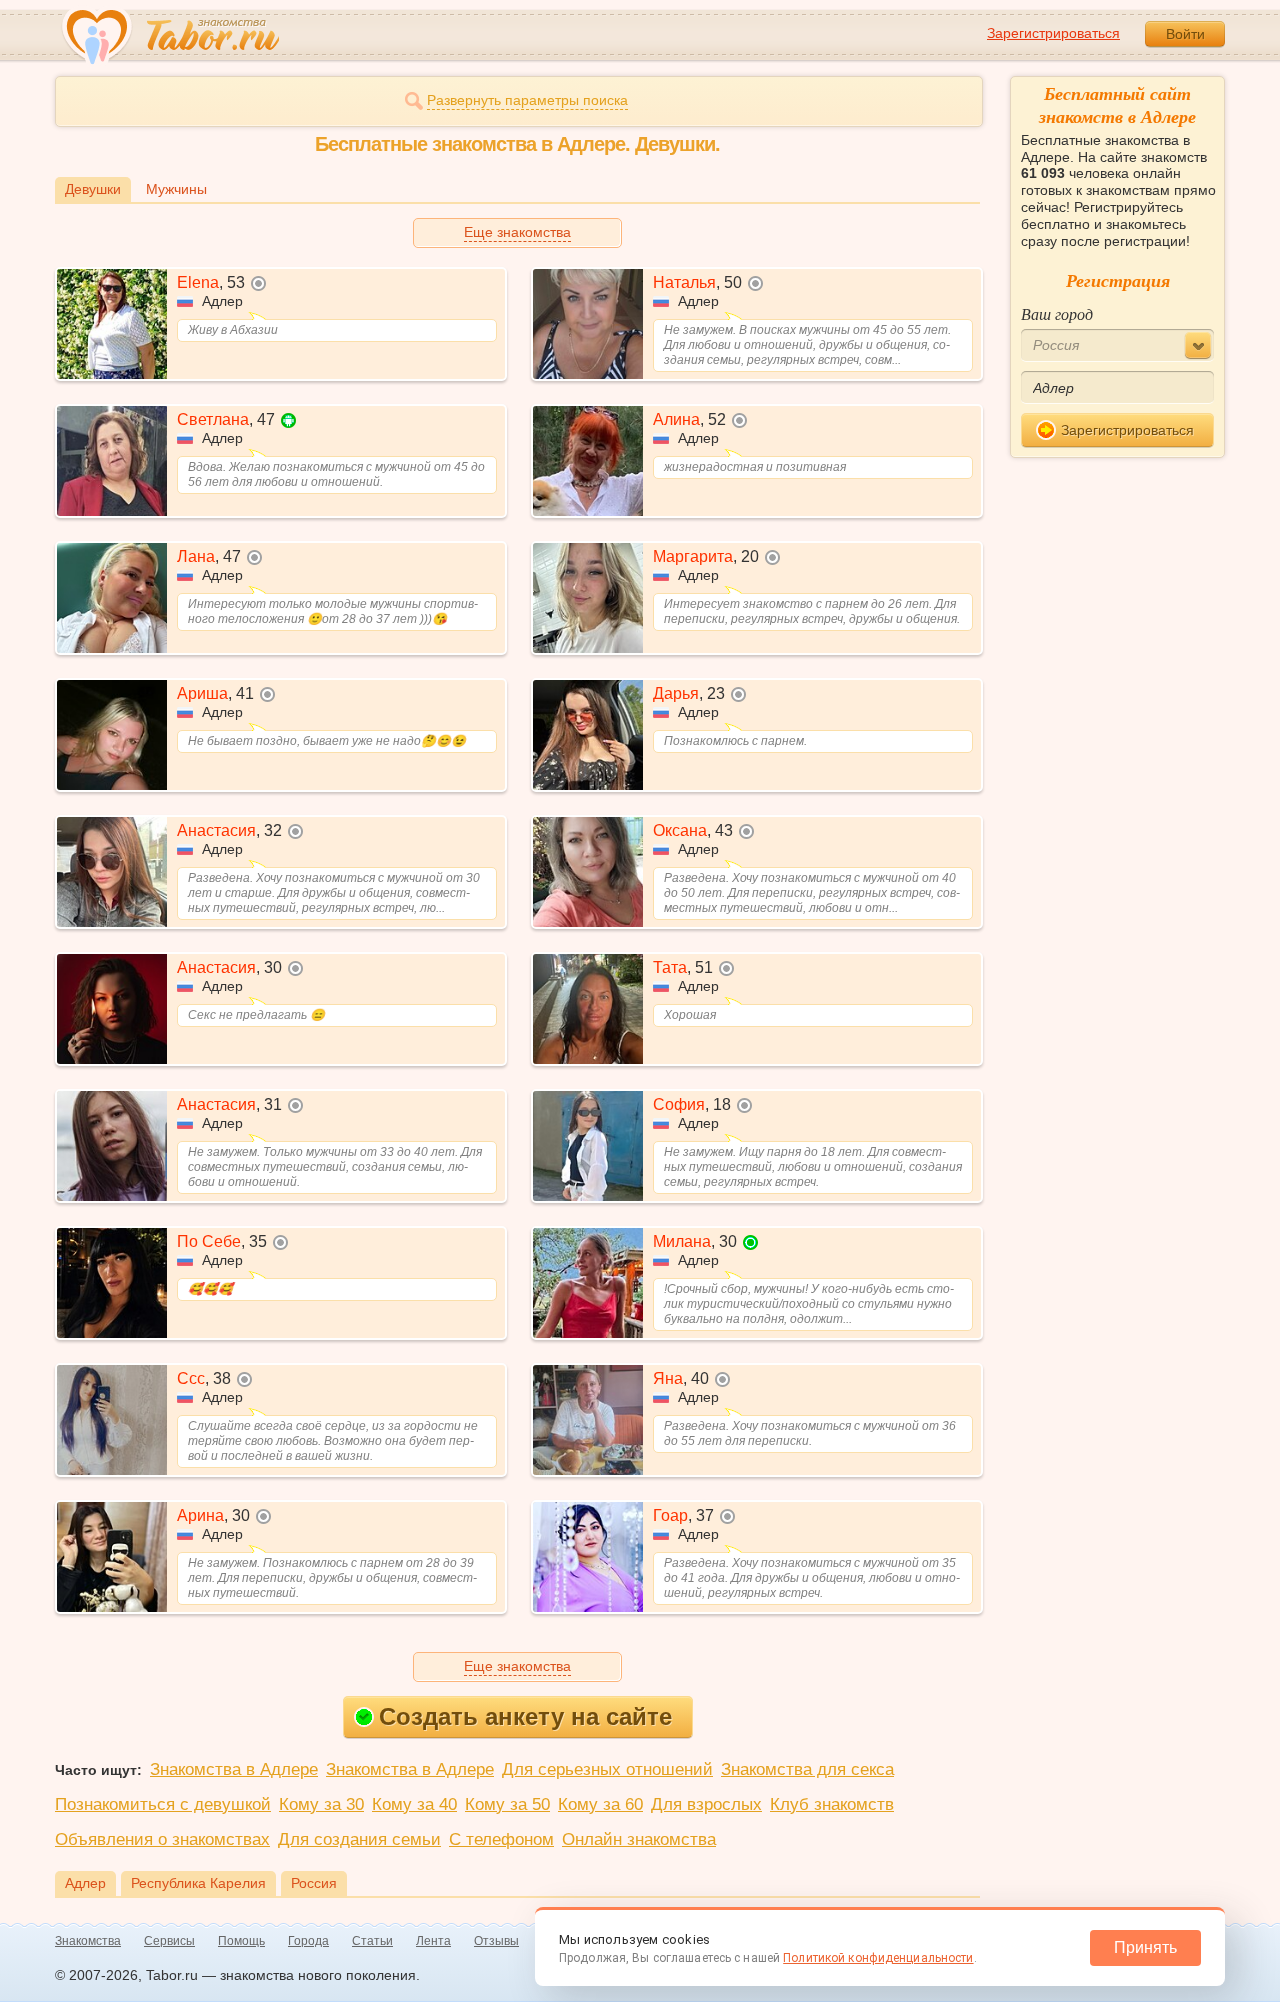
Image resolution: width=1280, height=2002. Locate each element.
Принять (1145, 1947)
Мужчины (176, 189)
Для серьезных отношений (607, 1769)
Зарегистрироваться (1053, 33)
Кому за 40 (414, 1804)
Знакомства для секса (807, 1769)
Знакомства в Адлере (234, 1769)
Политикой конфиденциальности (878, 1958)
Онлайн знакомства (639, 1839)
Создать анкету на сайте (525, 1716)
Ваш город (1057, 313)
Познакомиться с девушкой (163, 1804)
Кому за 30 (321, 1804)
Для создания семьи (359, 1839)
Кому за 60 (600, 1804)
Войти (1185, 34)
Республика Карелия (198, 1883)
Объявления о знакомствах (162, 1839)
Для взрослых (706, 1804)
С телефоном (501, 1839)
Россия (314, 1883)
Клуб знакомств (832, 1804)
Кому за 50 (507, 1804)
